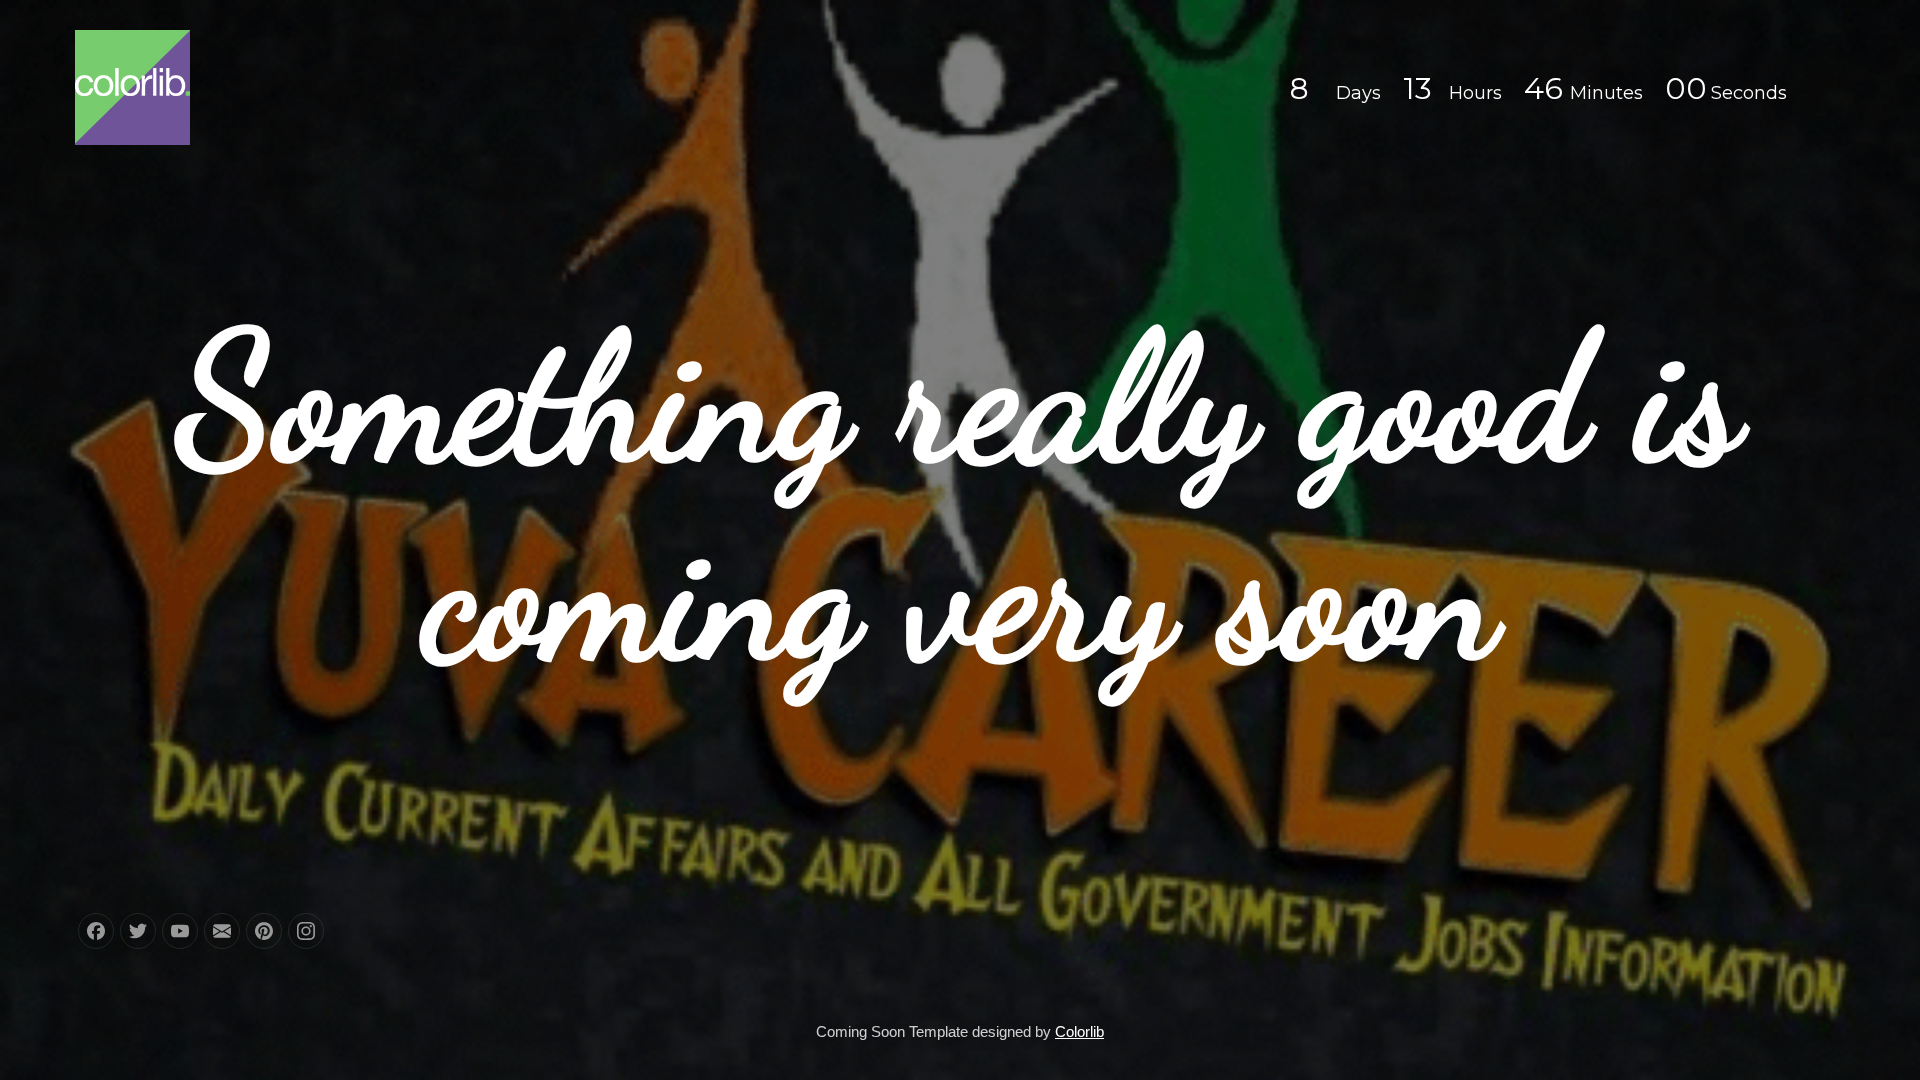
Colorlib (1079, 1031)
